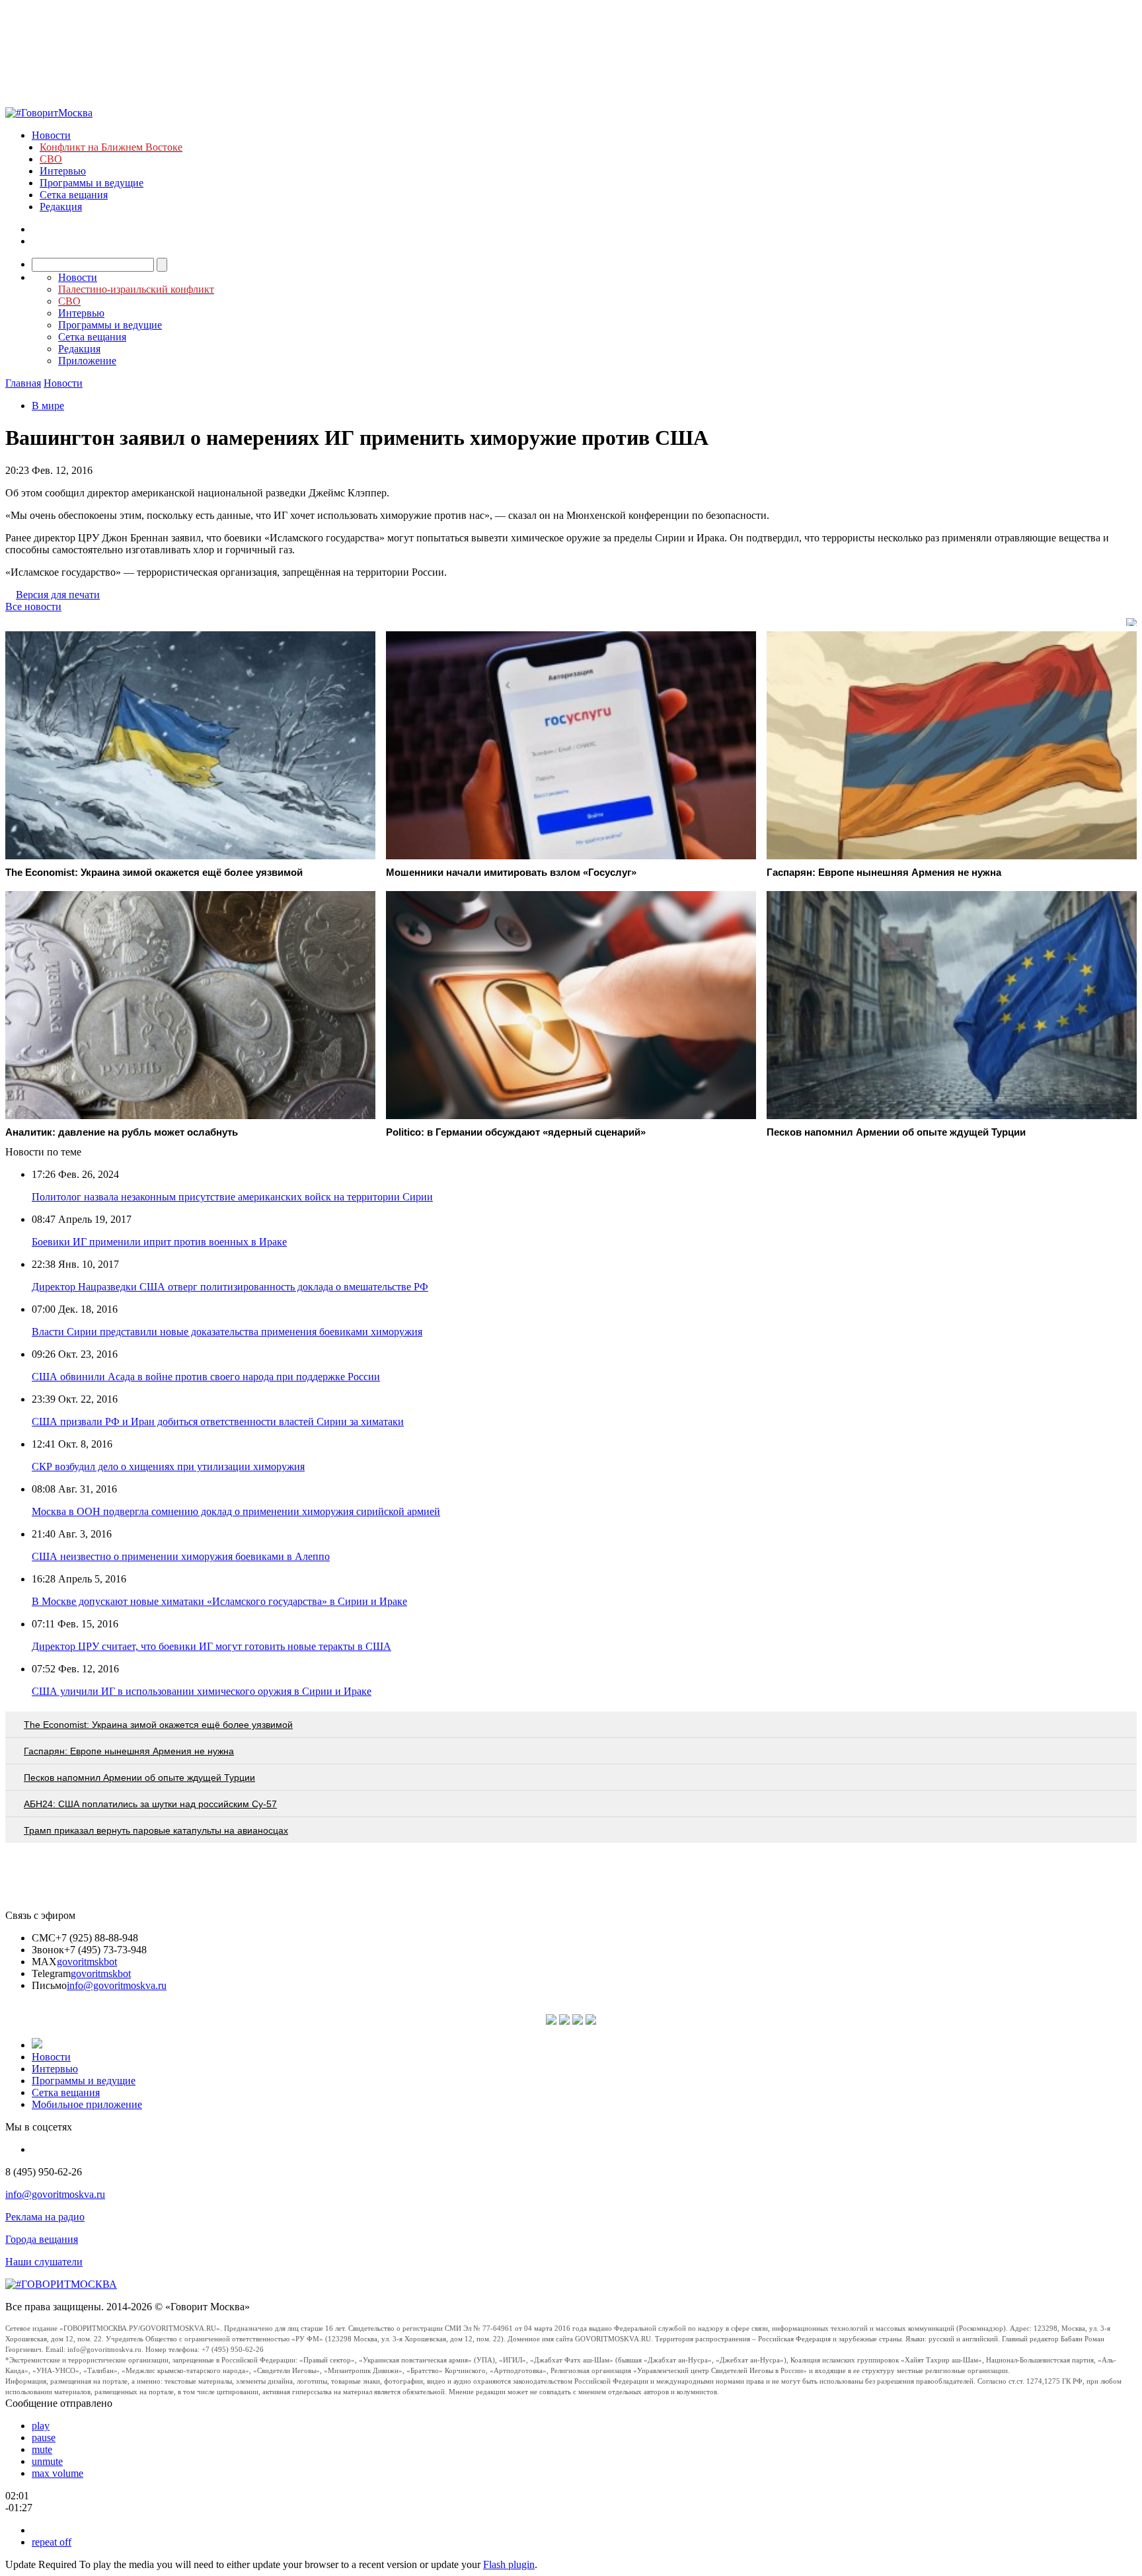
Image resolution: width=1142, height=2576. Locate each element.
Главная (23, 383)
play (41, 2426)
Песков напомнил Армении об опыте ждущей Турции (139, 1777)
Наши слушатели (44, 2262)
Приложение (87, 361)
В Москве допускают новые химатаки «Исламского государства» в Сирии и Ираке (219, 1601)
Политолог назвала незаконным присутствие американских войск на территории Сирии (232, 1197)
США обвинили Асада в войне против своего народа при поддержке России (206, 1377)
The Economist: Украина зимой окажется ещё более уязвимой (158, 1725)
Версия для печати (58, 595)
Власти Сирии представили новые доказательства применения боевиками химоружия (227, 1332)
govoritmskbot (87, 1962)
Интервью (63, 171)
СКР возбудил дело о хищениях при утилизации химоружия (168, 1466)
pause (44, 2438)
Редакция (61, 207)
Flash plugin (509, 2564)
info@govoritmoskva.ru (117, 1985)
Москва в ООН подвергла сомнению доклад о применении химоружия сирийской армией (236, 1511)
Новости (51, 135)
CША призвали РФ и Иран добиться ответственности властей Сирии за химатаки (218, 1422)
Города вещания (42, 2239)
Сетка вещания (74, 195)
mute (42, 2449)
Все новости (33, 606)
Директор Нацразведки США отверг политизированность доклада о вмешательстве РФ (230, 1287)
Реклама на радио (45, 2217)
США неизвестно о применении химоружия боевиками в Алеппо (181, 1556)
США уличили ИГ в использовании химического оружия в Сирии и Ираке (202, 1691)
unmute (47, 2461)
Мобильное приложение (87, 2104)
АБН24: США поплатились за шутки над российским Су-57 (150, 1804)
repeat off (52, 2542)
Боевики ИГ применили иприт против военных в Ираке (159, 1242)
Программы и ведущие (92, 183)
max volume (57, 2473)
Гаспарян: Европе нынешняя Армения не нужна (129, 1751)
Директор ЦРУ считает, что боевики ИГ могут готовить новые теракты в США (211, 1646)
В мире (48, 406)
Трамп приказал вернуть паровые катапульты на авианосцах (156, 1830)
